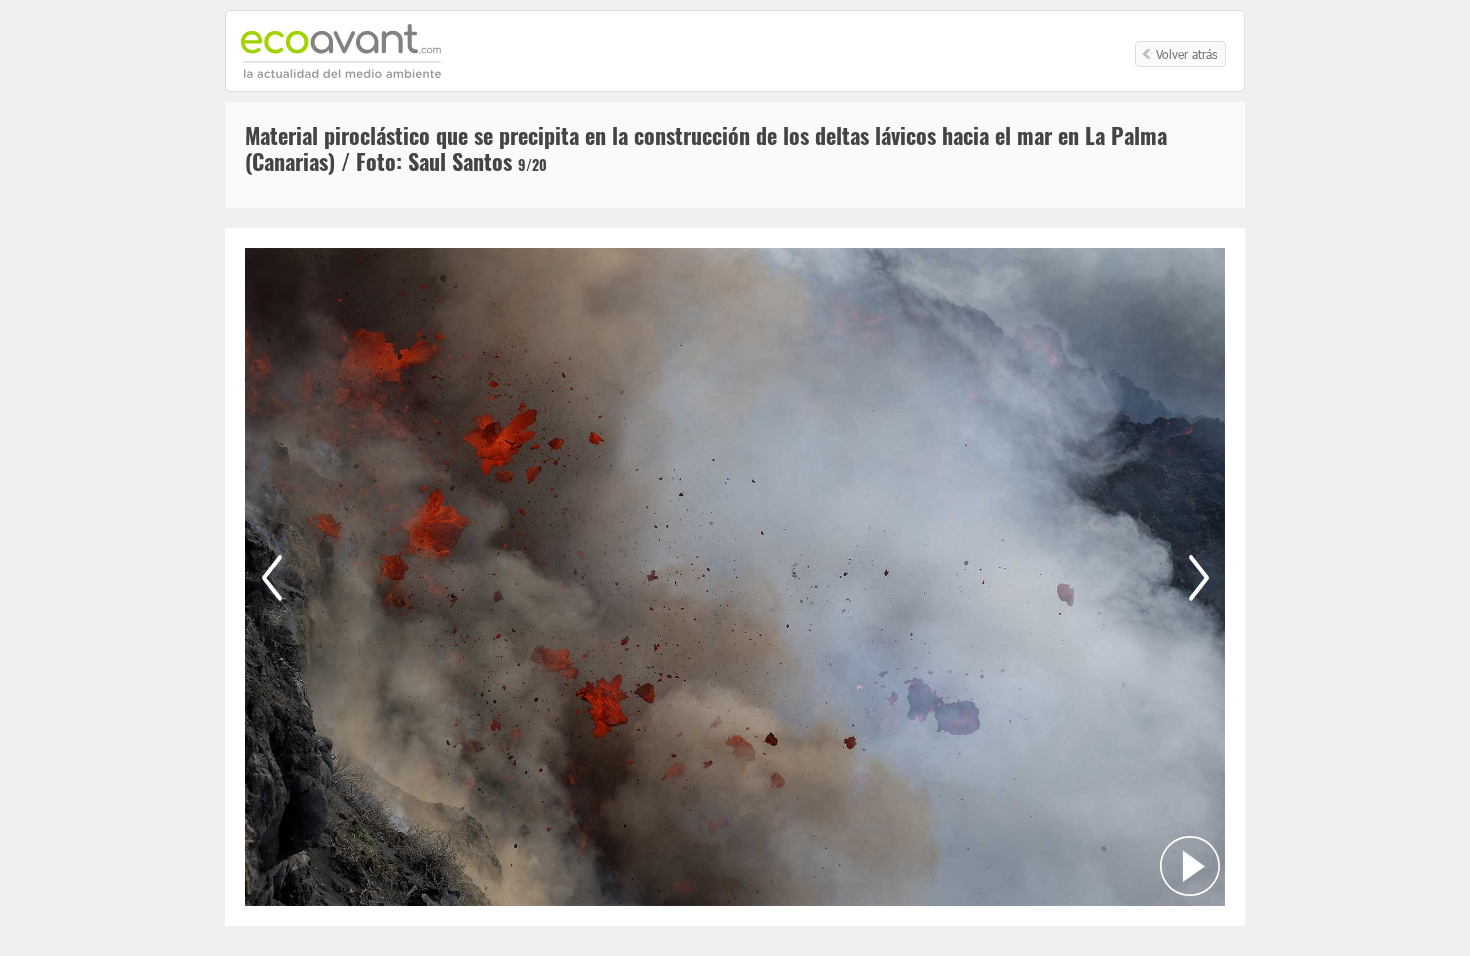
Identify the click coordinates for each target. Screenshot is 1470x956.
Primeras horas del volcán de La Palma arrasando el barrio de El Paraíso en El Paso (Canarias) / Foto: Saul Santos (271, 577)
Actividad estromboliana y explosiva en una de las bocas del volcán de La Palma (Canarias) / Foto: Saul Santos (1198, 577)
